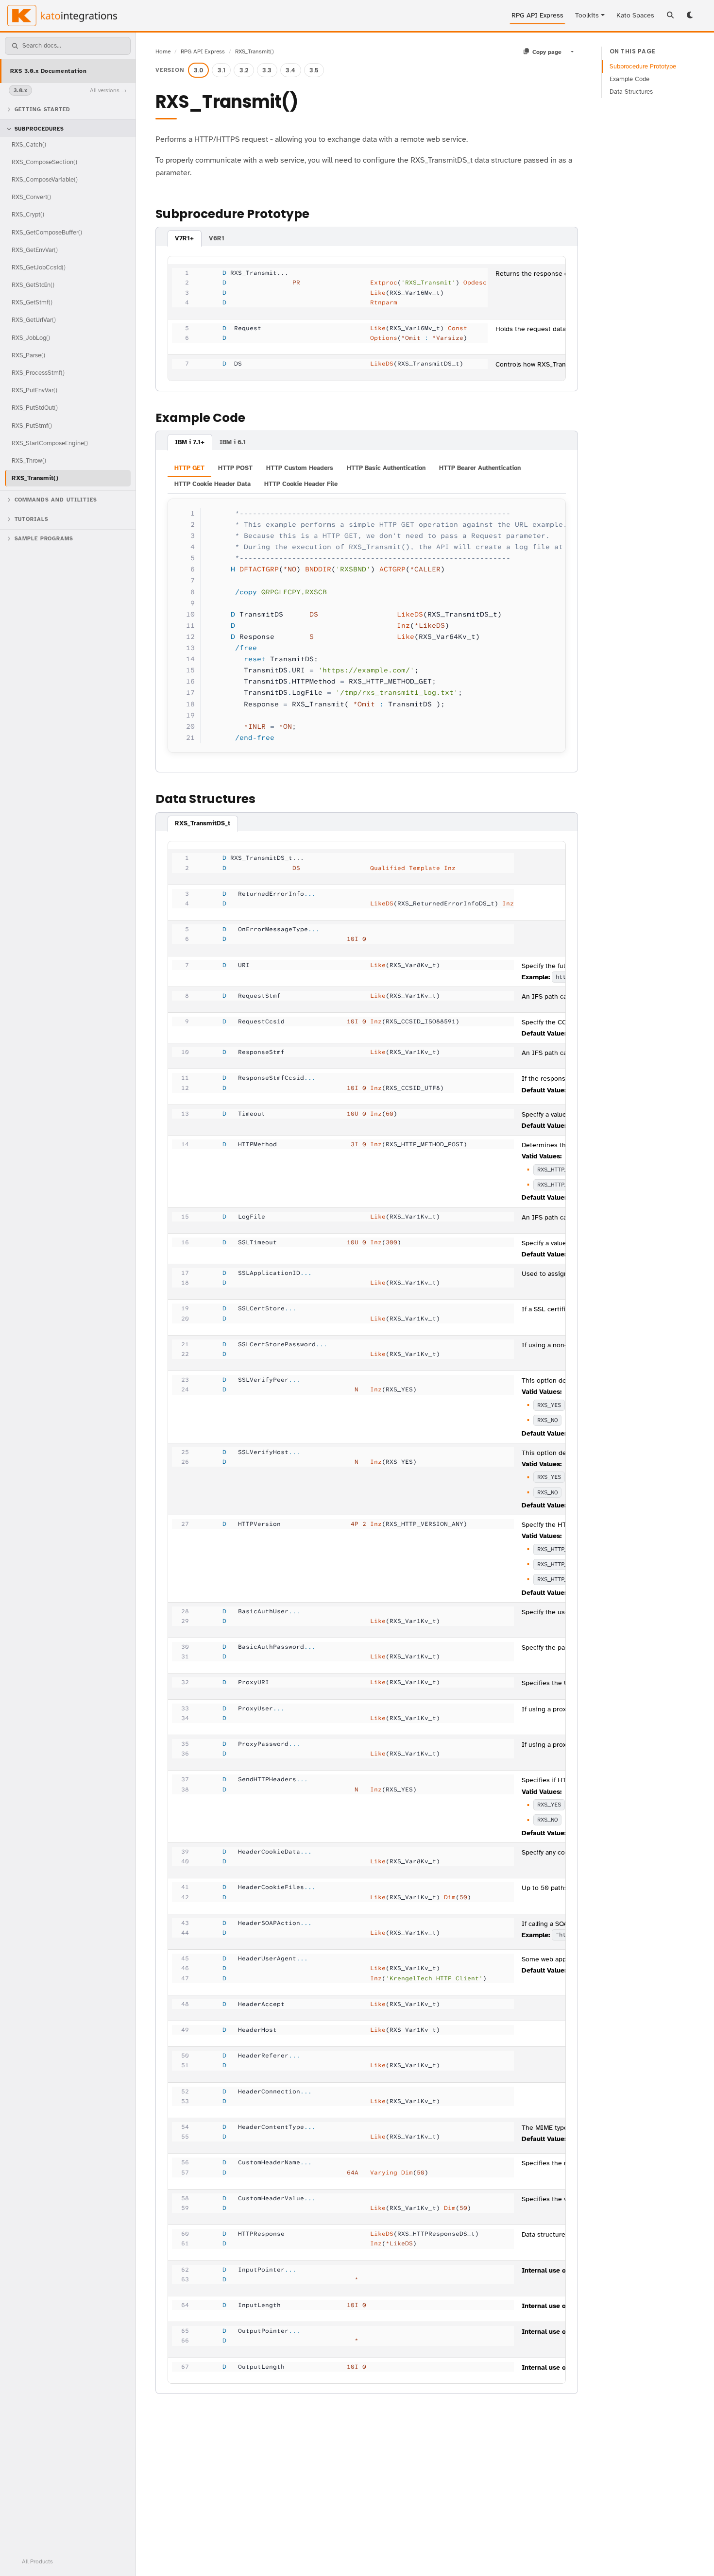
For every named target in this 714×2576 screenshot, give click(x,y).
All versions (105, 90)
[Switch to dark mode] (691, 16)
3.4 (290, 70)
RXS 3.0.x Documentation (48, 71)
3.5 (314, 70)
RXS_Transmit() (35, 478)
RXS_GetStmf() (32, 302)
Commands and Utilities (56, 500)
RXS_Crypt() (28, 214)
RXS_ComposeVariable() (45, 179)
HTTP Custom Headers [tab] (300, 468)
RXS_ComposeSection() (44, 162)
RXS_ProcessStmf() (38, 373)
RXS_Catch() (29, 144)
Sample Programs (44, 539)
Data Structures (631, 92)
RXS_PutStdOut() (35, 408)
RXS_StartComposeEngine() (50, 443)
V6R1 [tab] (217, 238)
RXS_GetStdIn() (33, 285)
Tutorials (32, 519)
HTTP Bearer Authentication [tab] (480, 468)
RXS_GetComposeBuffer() (47, 232)
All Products (37, 2561)
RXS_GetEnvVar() (35, 250)
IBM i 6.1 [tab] (233, 442)
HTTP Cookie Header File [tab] (301, 484)
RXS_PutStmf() (32, 426)
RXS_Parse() (28, 355)
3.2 (244, 70)
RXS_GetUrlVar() (34, 320)
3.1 (221, 70)
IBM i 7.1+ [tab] (190, 442)
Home (163, 51)
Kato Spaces (635, 15)
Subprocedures (39, 129)
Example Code (629, 79)
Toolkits (587, 15)
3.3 (267, 70)
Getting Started (42, 109)
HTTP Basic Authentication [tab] (386, 468)
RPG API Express (537, 15)
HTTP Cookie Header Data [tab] (212, 484)
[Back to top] (694, 2556)
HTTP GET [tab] (189, 468)
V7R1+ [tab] (184, 238)
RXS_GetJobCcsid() (39, 267)
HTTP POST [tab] (235, 468)
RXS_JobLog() (31, 338)
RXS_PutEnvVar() (34, 390)
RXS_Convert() (31, 197)
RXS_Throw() (29, 460)
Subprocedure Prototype (643, 67)
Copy (549, 509)
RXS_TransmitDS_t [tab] (203, 823)
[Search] (670, 16)
